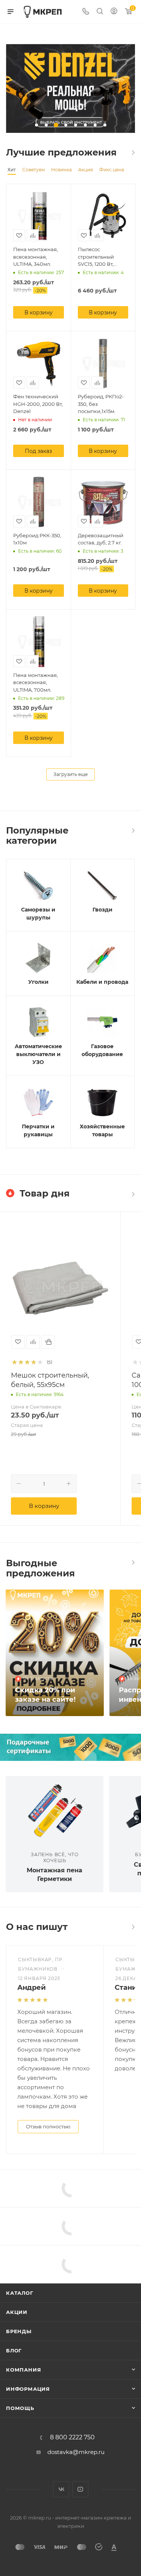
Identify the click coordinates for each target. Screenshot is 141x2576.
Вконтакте (61, 2489)
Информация (28, 2389)
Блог (14, 2350)
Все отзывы (133, 1927)
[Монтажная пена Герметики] (55, 1809)
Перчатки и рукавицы (38, 1130)
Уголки (38, 982)
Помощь (20, 2408)
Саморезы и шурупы (38, 914)
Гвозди (102, 910)
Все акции (133, 1562)
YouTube (80, 2489)
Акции (17, 2312)
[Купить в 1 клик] (48, 1342)
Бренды (19, 2331)
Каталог (20, 2293)
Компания (23, 2370)
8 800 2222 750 (72, 2437)
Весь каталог (133, 152)
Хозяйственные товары (102, 1130)
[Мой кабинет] (114, 12)
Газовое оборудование (102, 1050)
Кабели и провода (102, 982)
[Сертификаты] (70, 1747)
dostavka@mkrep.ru (76, 2452)
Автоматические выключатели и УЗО (38, 1054)
